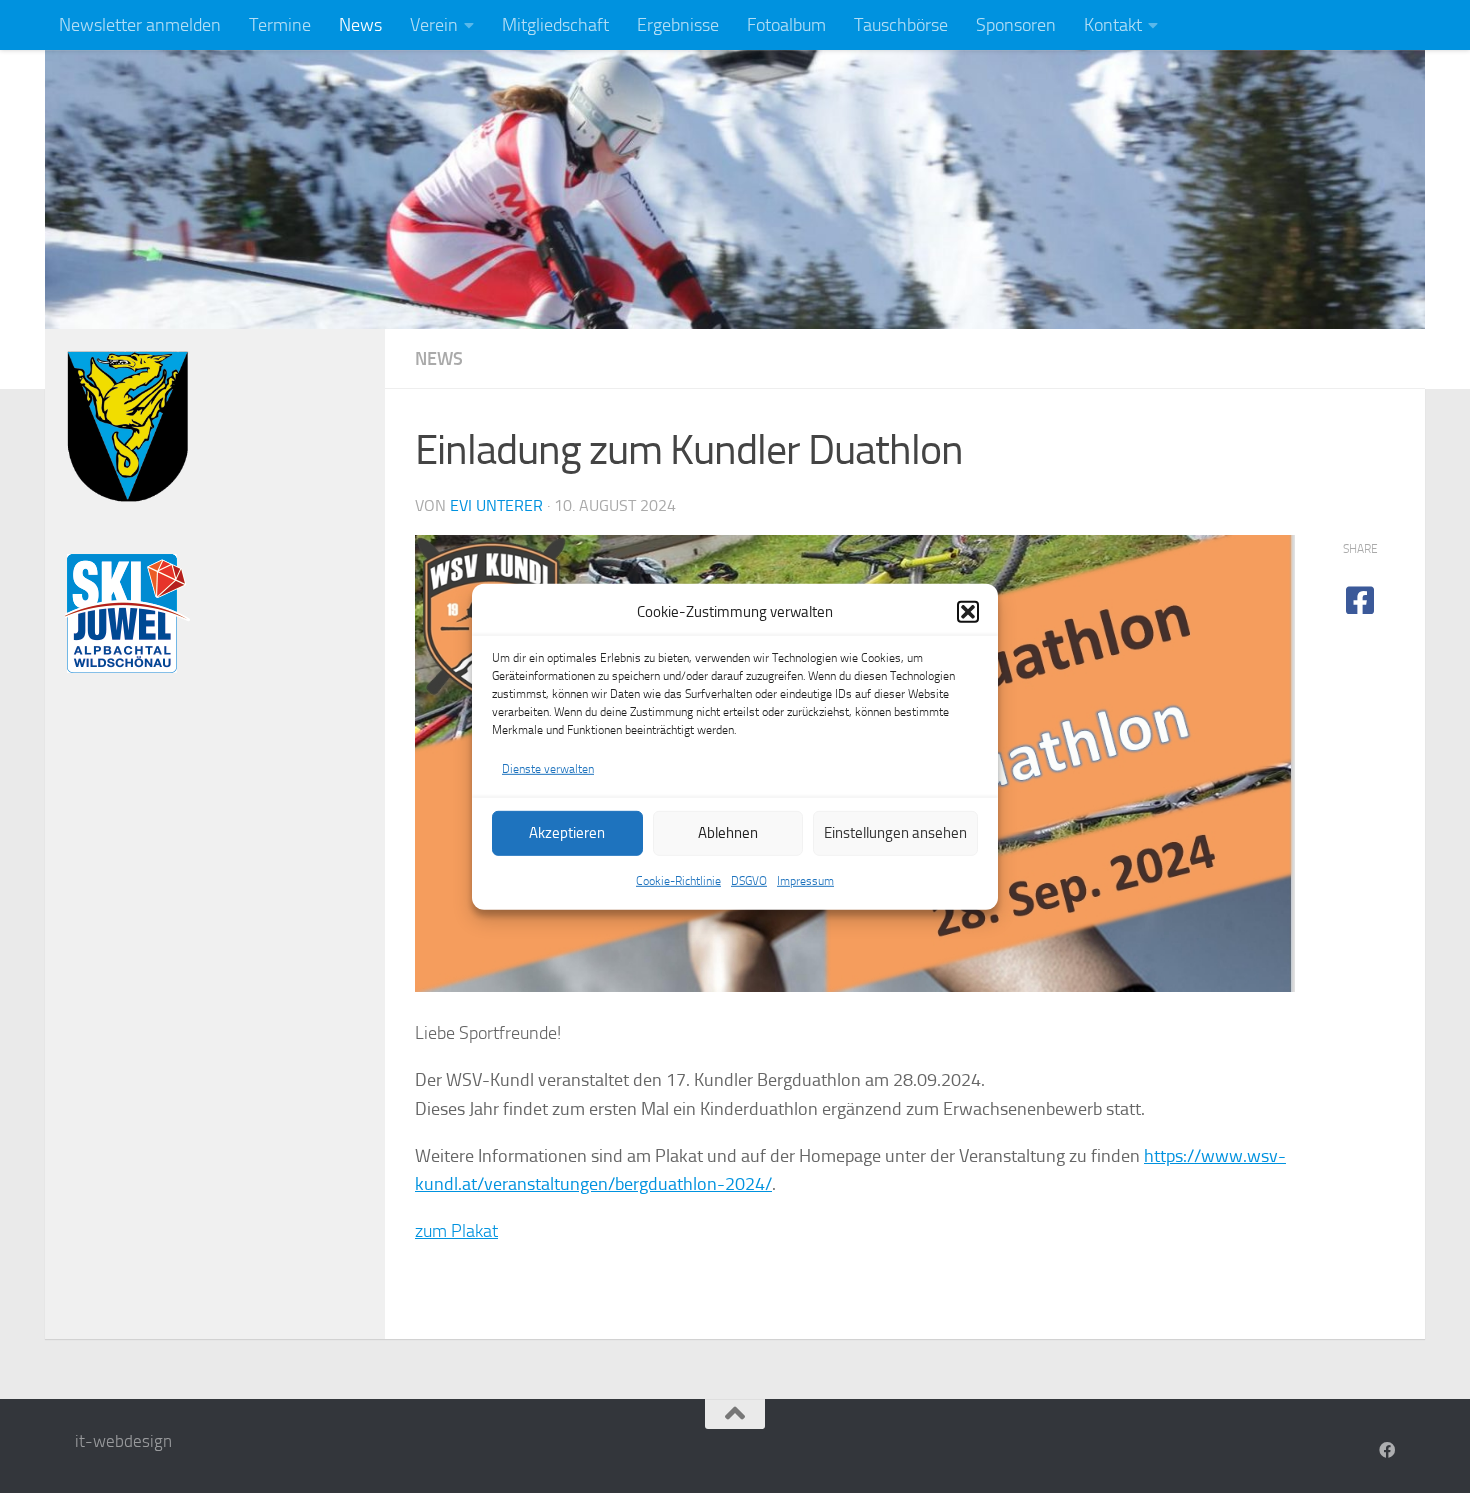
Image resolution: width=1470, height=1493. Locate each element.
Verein (434, 25)
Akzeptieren (567, 833)
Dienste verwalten (548, 768)
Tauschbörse (901, 25)
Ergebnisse (678, 25)
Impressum (805, 881)
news (439, 359)
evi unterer (496, 505)
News (360, 25)
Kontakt (1113, 25)
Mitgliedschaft (555, 25)
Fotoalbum (786, 25)
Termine (280, 25)
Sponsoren (1016, 25)
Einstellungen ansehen (895, 833)
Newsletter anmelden (140, 25)
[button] (968, 612)
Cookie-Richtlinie (678, 881)
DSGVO (749, 881)
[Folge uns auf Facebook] (1387, 1450)
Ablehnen (728, 833)
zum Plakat (456, 1231)
